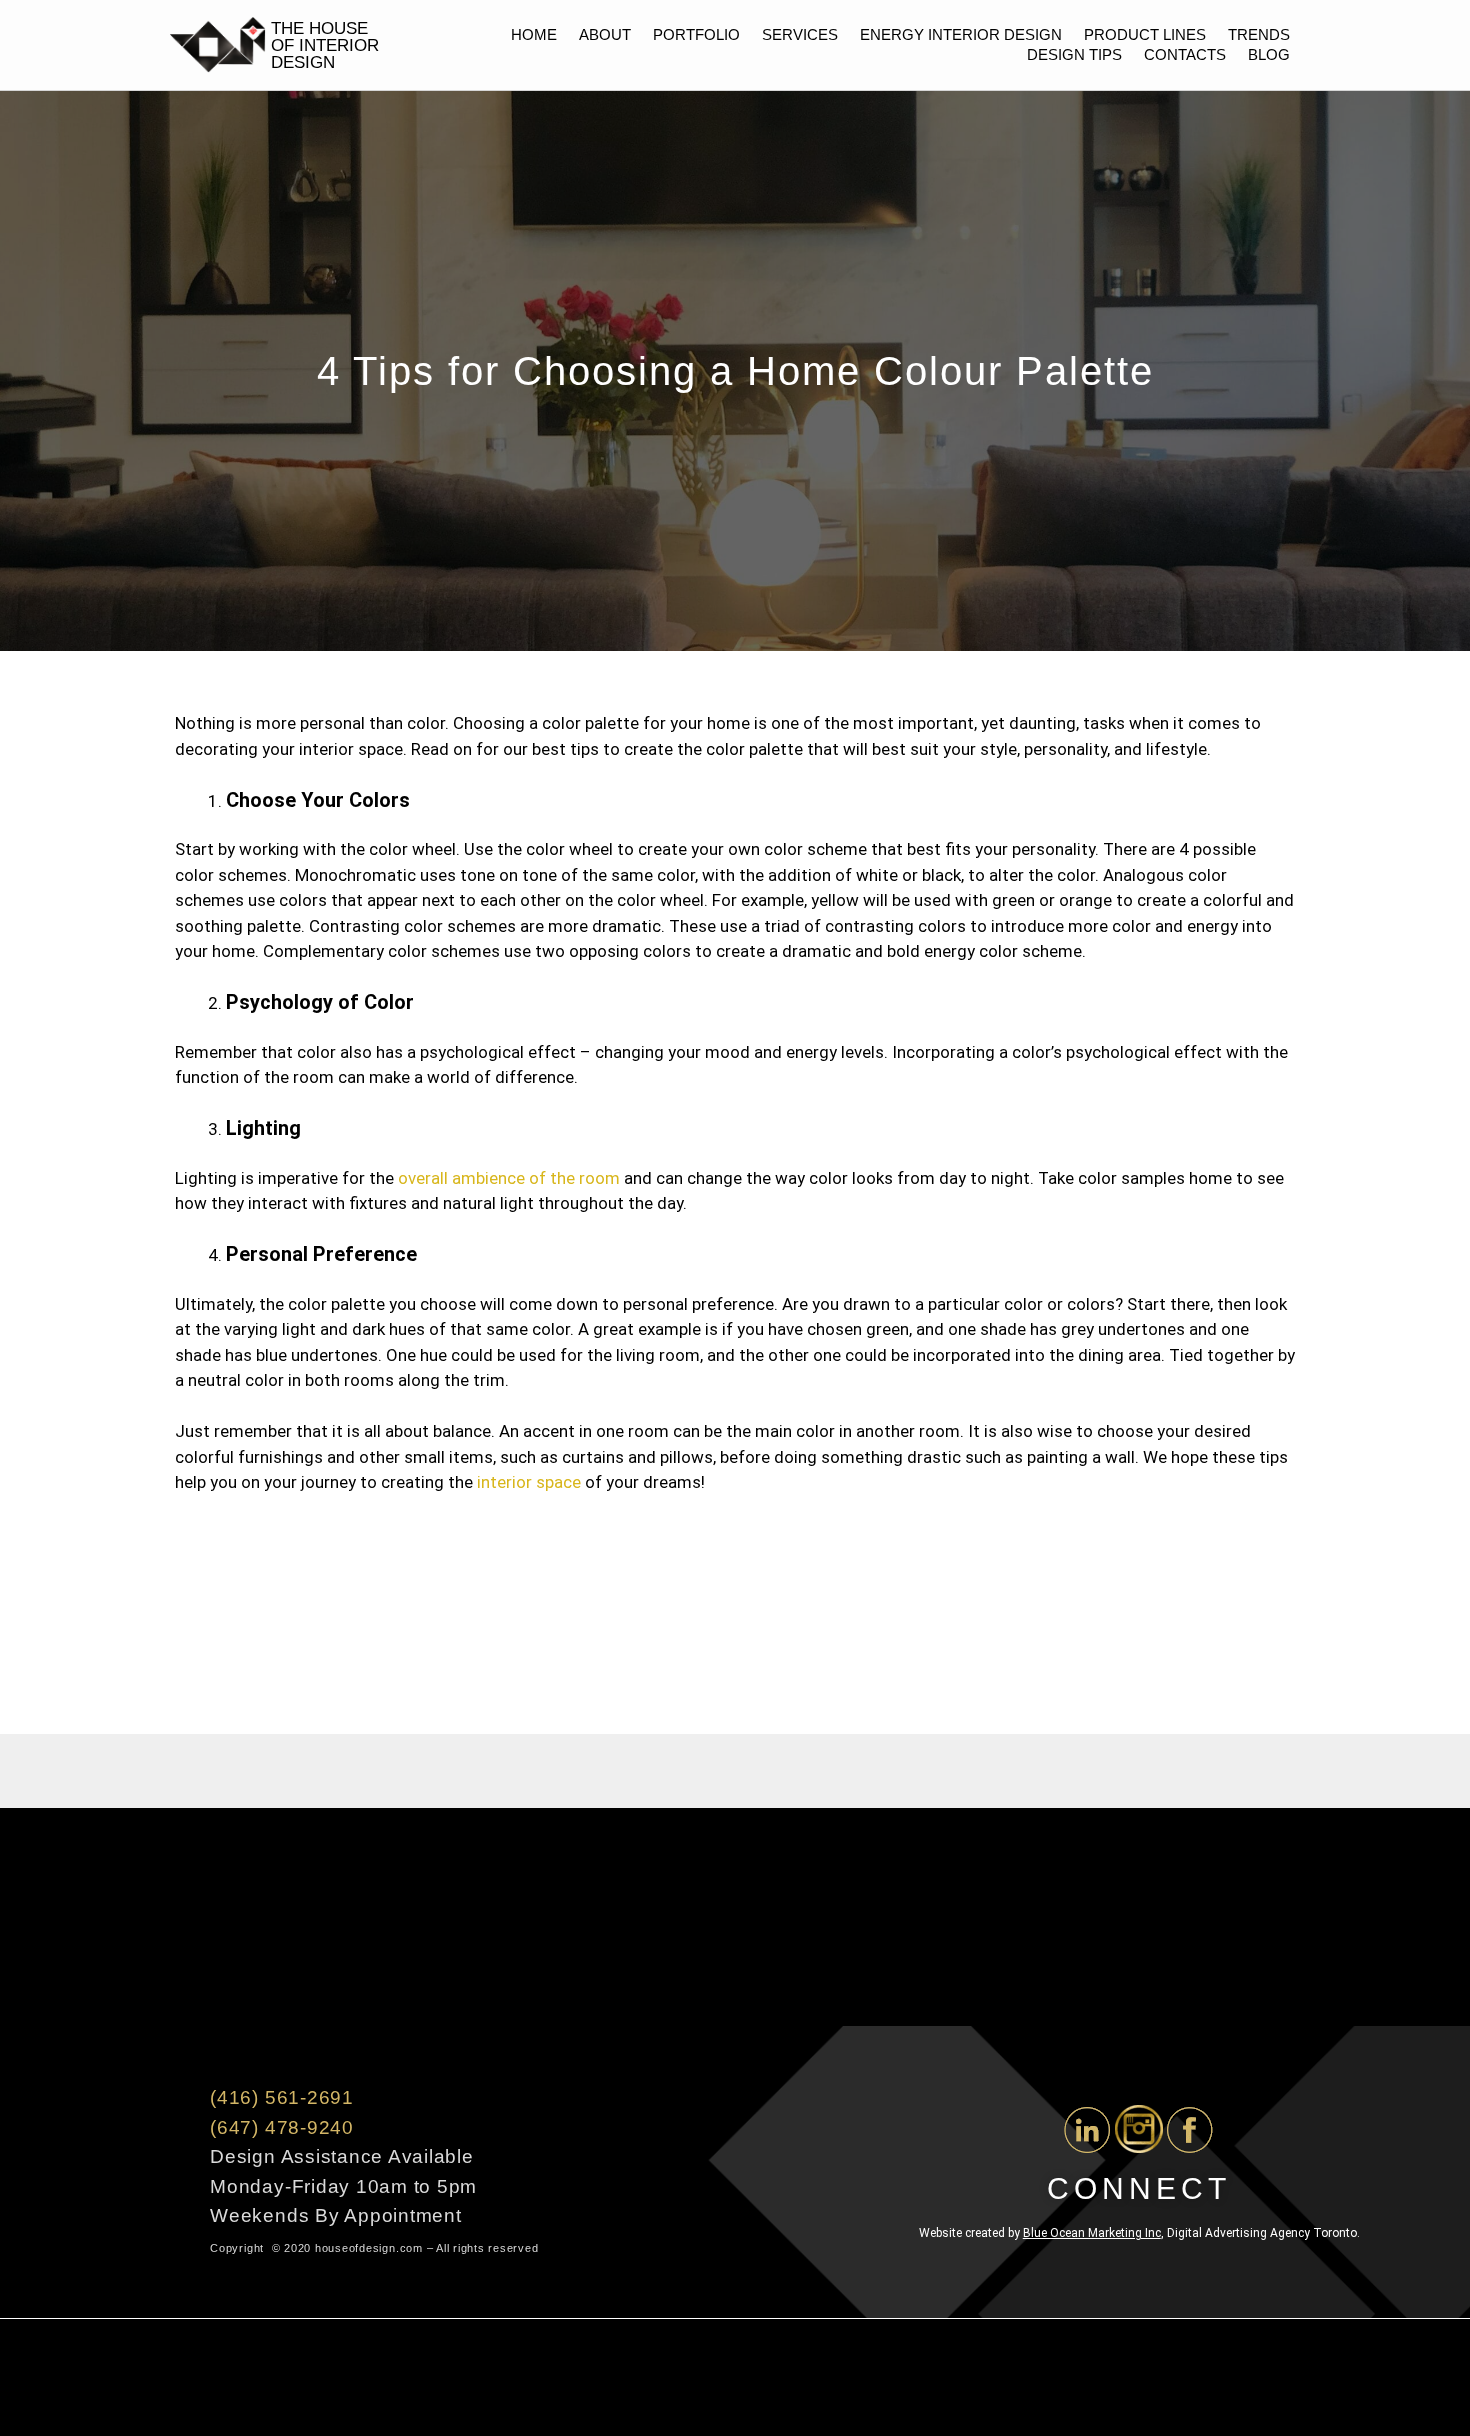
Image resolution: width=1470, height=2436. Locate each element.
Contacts (1185, 54)
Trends (1259, 34)
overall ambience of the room (509, 1178)
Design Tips (1074, 54)
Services (800, 34)
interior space (527, 1482)
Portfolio (696, 34)
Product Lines (1145, 34)
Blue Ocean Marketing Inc (1092, 2233)
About (605, 34)
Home (534, 34)
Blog (1269, 54)
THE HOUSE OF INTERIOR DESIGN (325, 45)
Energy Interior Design (961, 34)
